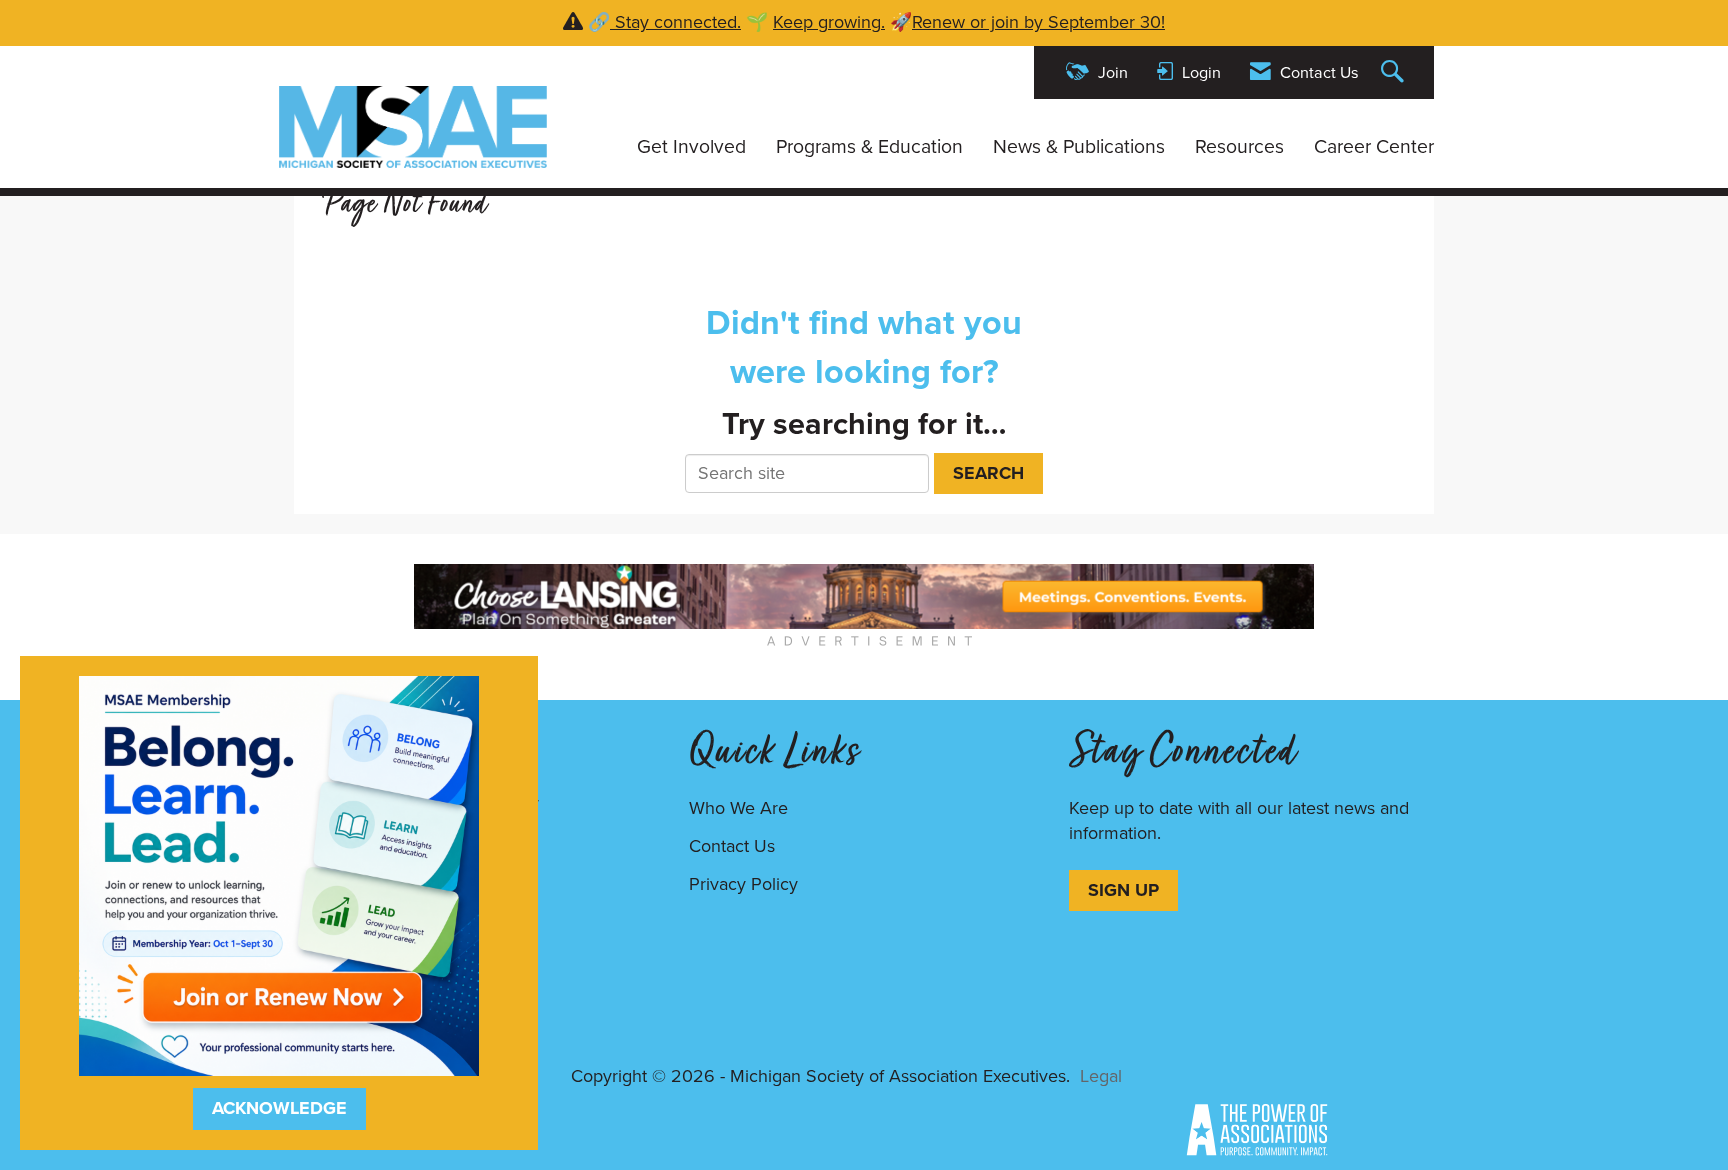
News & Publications (1079, 147)
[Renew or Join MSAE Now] (279, 874)
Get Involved (691, 147)
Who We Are (738, 808)
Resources (1239, 147)
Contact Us (732, 846)
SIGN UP (1123, 890)
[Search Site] (1395, 72)
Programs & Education (869, 147)
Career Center (1374, 147)
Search (988, 473)
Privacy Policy (743, 884)
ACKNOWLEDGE (279, 1108)
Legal (1101, 1076)
